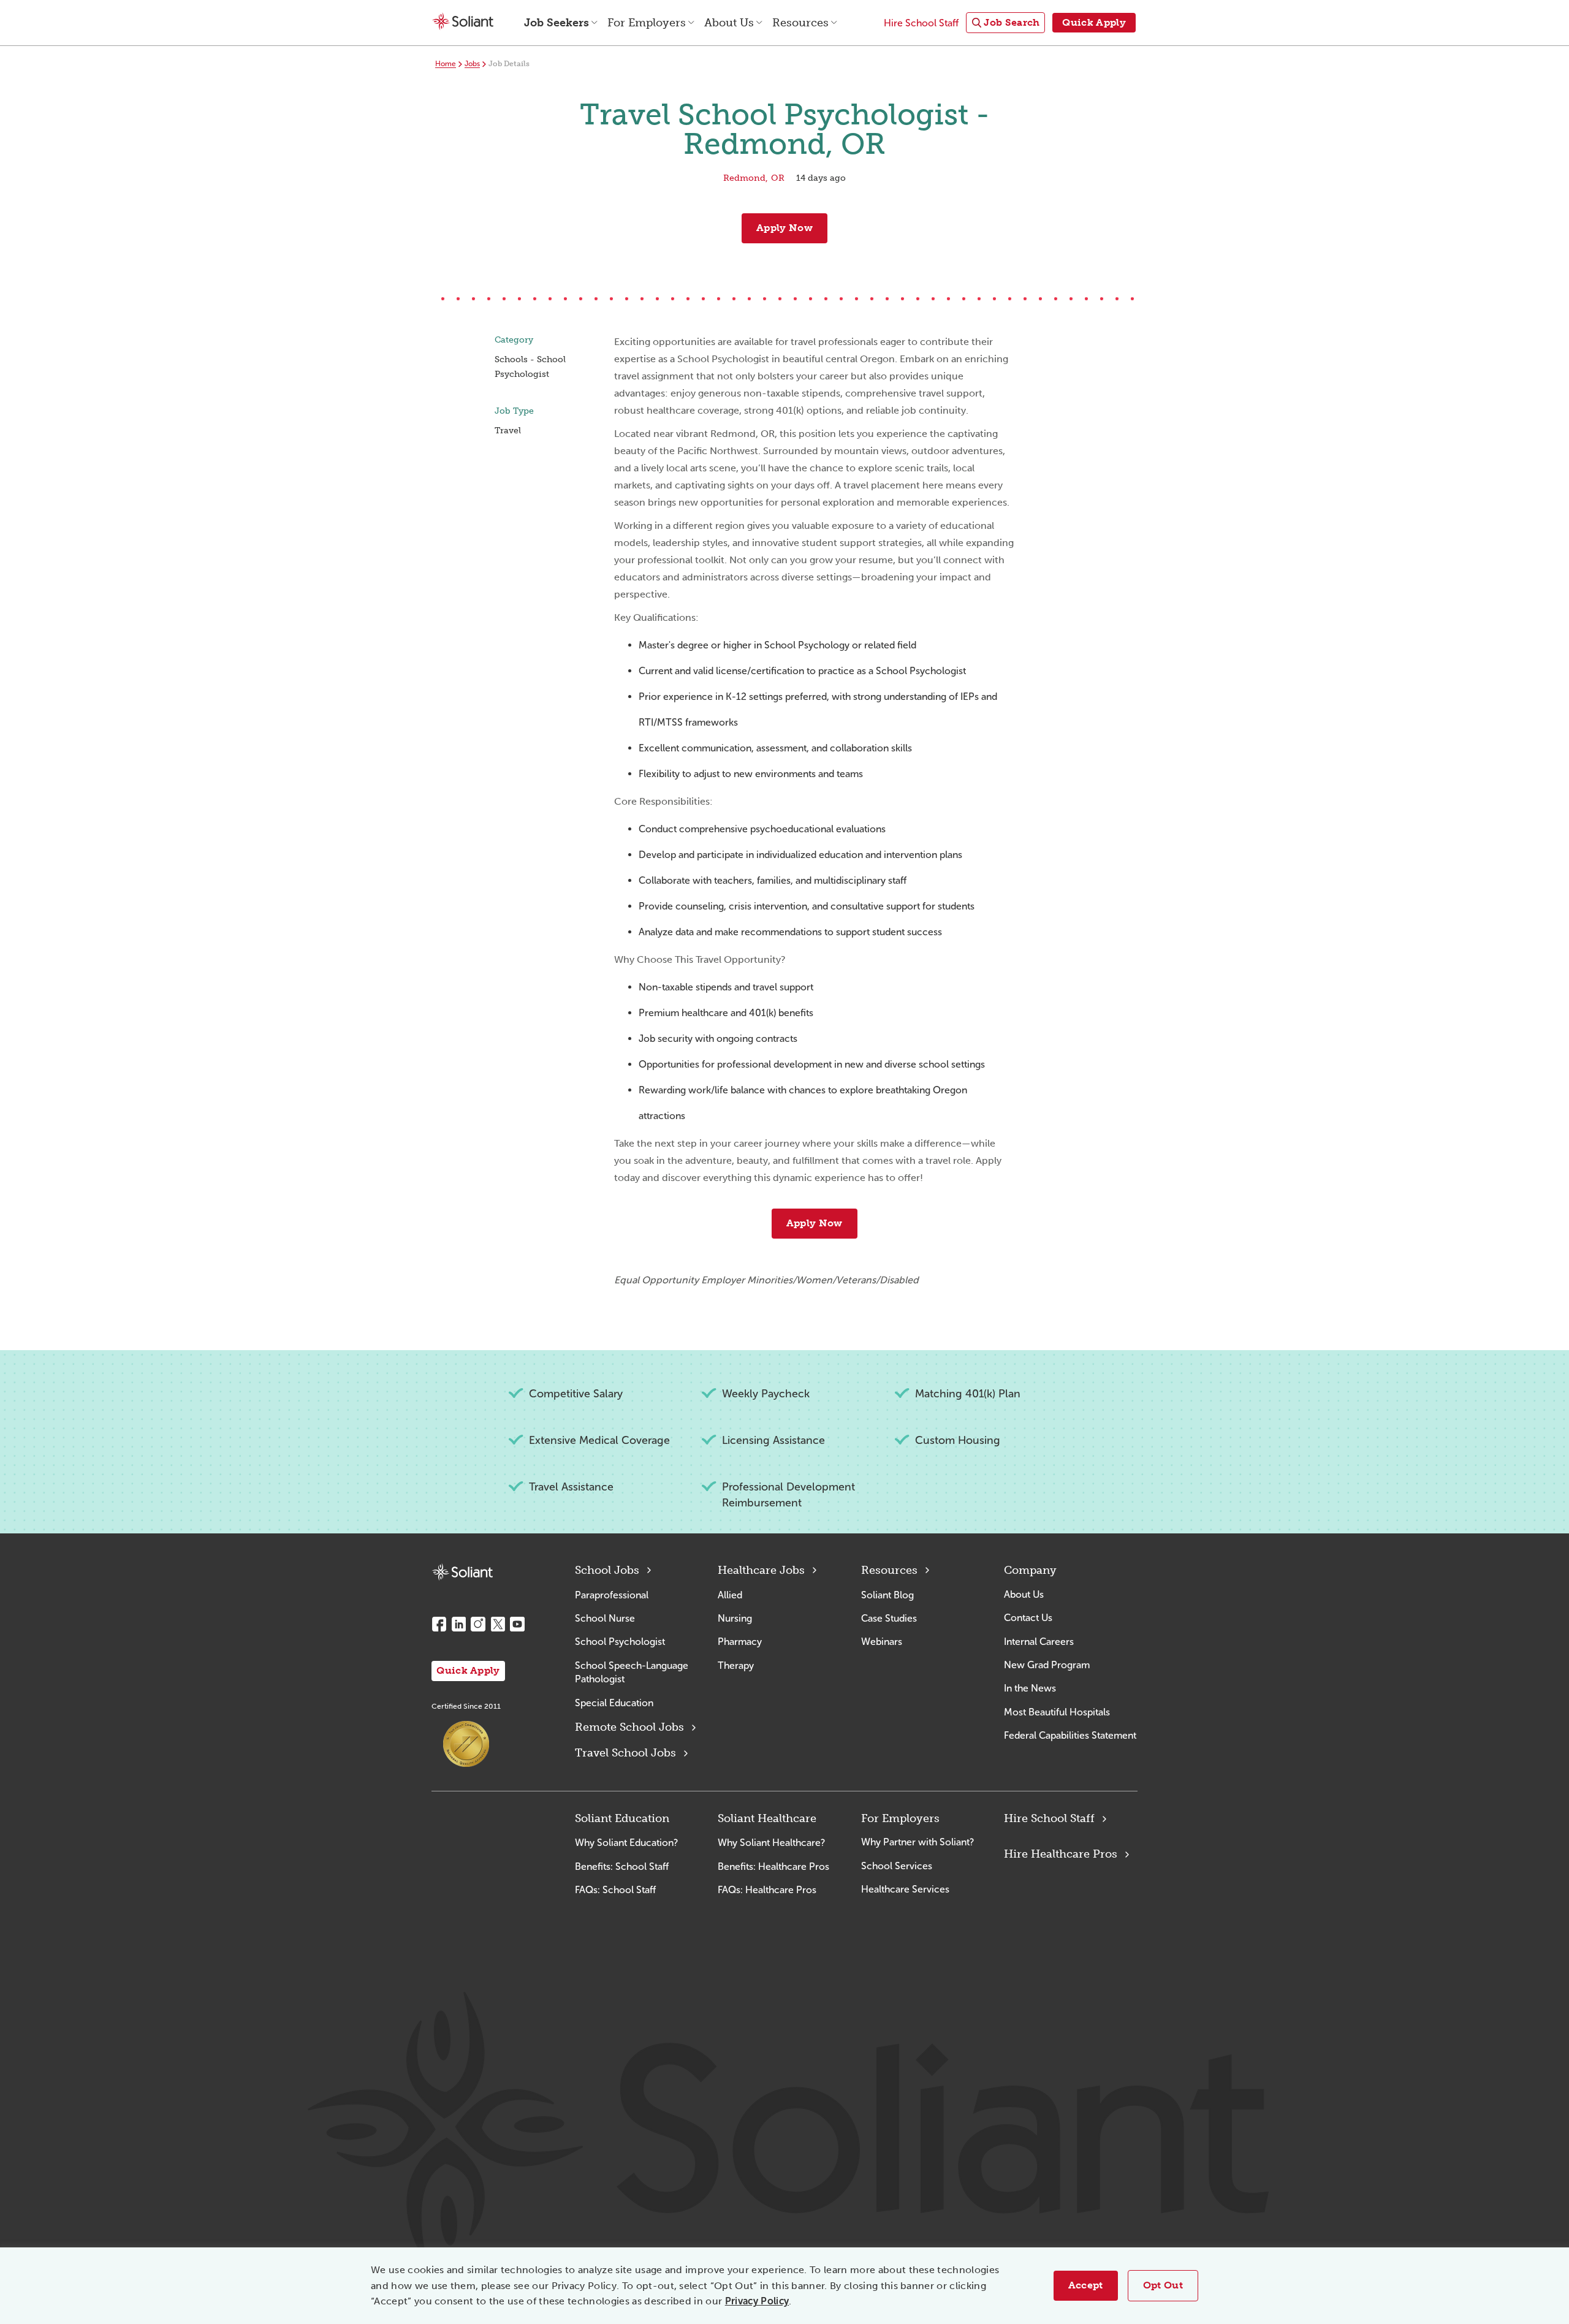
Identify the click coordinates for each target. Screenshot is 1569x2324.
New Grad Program (1047, 1665)
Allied (730, 1595)
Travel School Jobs (625, 1753)
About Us (1024, 1594)
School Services (897, 1866)
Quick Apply (468, 1670)
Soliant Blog (887, 1595)
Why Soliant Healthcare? (771, 1843)
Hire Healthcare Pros (1061, 1854)
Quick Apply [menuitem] (1094, 22)
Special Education (614, 1703)
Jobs (472, 64)
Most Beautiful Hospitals (1057, 1712)
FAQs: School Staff (615, 1890)
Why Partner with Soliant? (917, 1842)
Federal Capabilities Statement (1070, 1735)
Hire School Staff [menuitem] (921, 23)
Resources (889, 1570)
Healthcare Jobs (761, 1570)
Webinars (882, 1642)
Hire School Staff (1049, 1818)
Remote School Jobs (629, 1727)
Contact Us (1028, 1618)
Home (446, 64)
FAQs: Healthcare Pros (767, 1890)
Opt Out (1163, 2285)
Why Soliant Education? (626, 1843)
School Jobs (607, 1570)
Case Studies (889, 1618)
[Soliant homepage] (462, 1572)
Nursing (735, 1618)
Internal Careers (1039, 1642)
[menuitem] (1005, 23)
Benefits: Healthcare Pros (773, 1866)
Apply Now (784, 228)
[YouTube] (517, 1624)
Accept (1086, 2285)
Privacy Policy (757, 2301)
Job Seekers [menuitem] (557, 23)
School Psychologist (620, 1642)
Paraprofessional (612, 1595)
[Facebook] (439, 1624)
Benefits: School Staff (622, 1866)
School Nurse (605, 1618)
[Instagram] (478, 1624)
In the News (1030, 1688)
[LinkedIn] (458, 1624)
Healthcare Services (905, 1889)
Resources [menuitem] (800, 23)
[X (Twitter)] (498, 1624)
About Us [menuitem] (729, 23)
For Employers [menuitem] (647, 23)
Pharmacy (740, 1642)
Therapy (736, 1665)
